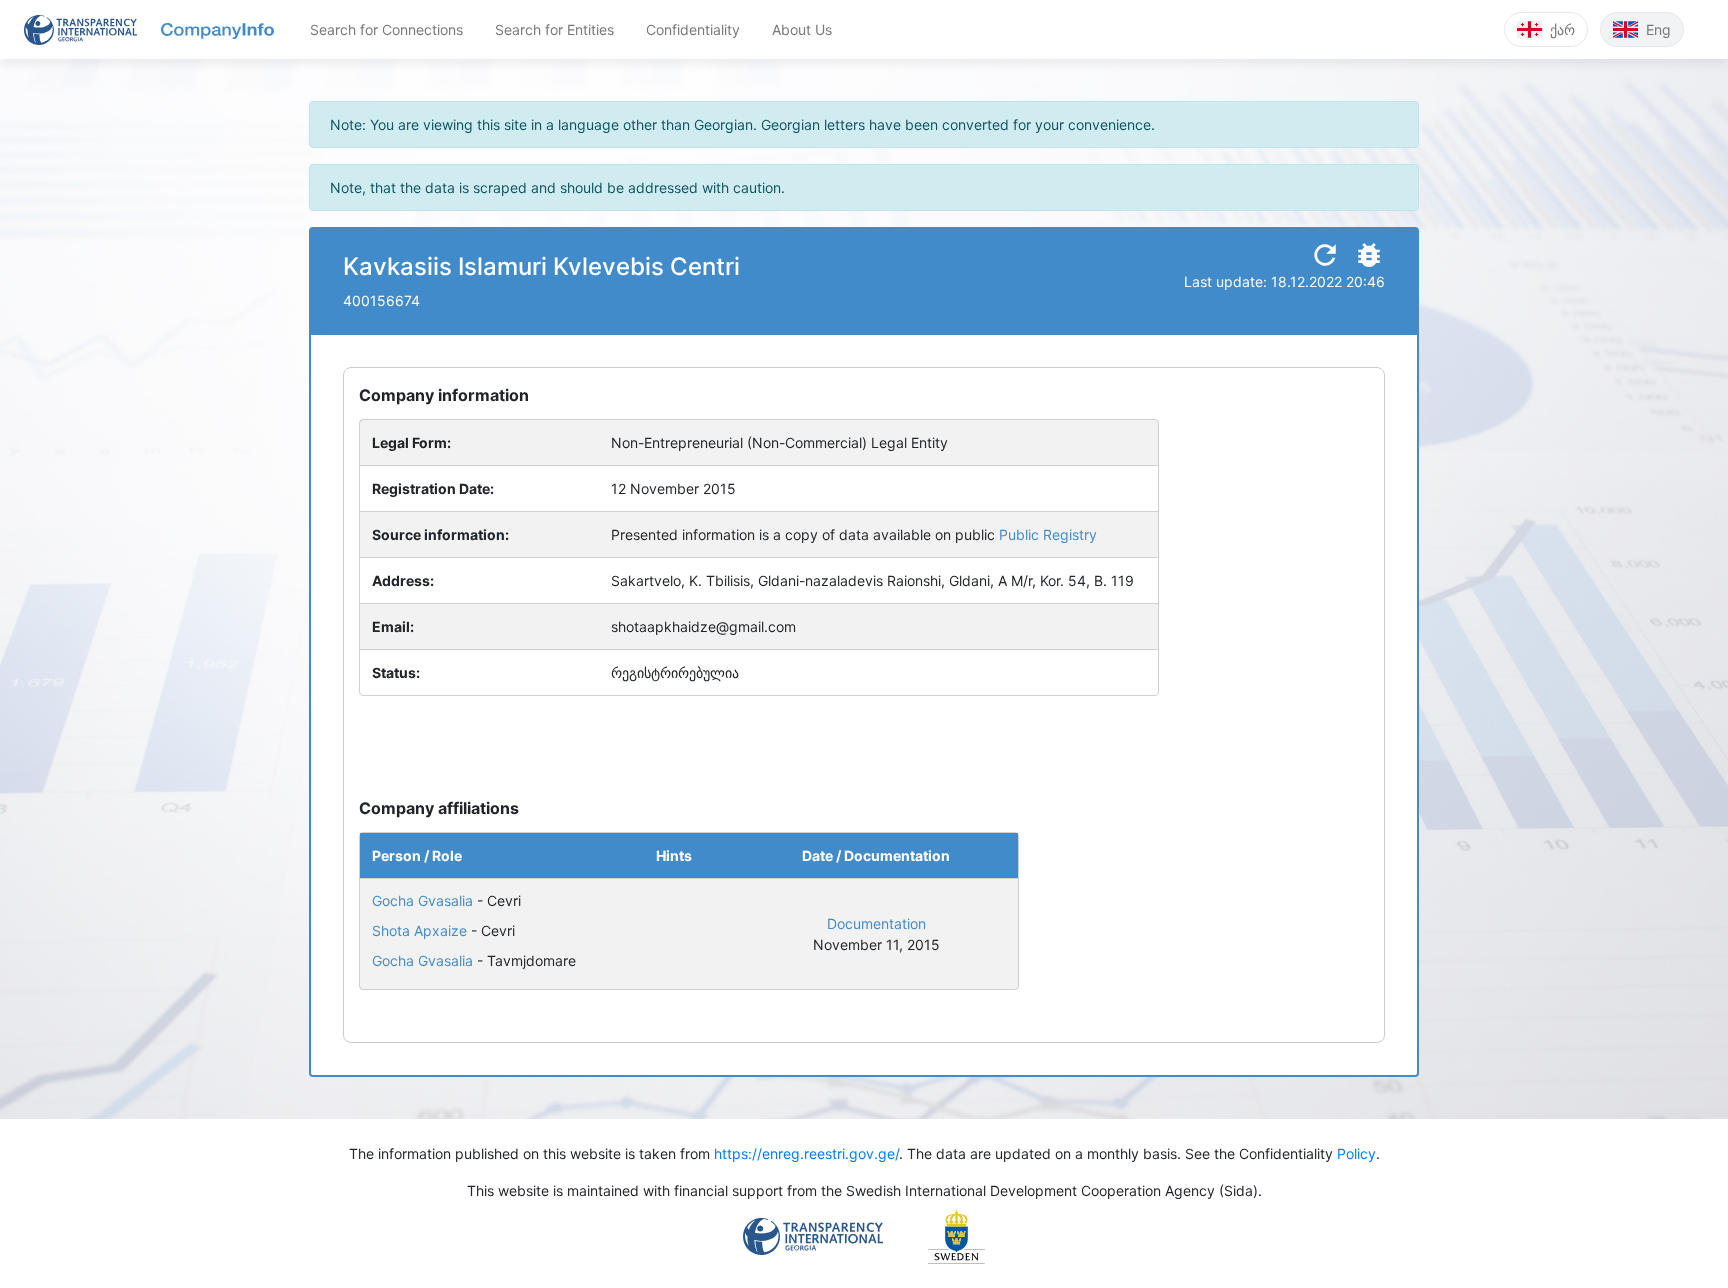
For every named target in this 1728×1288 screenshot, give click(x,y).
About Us (802, 29)
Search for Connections (386, 29)
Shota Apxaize (419, 930)
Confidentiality (693, 29)
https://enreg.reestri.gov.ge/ (806, 1153)
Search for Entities (554, 29)
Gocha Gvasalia (422, 900)
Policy (1356, 1153)
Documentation (876, 923)
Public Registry (1048, 534)
